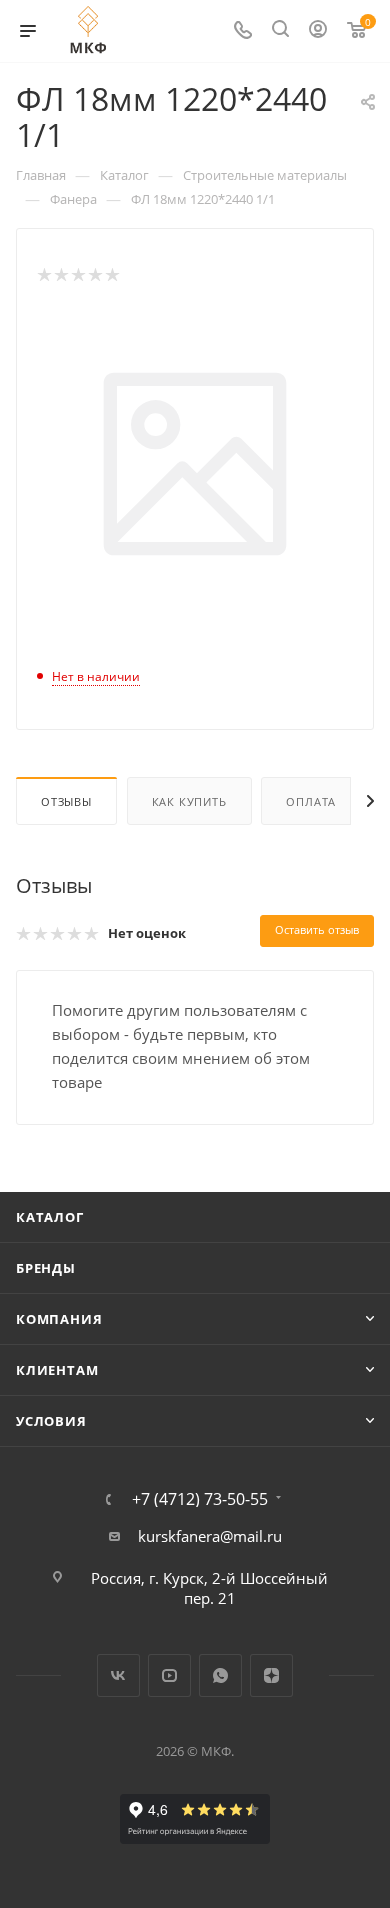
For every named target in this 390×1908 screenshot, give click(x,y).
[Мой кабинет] (318, 31)
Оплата (311, 801)
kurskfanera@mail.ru (210, 1536)
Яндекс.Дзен (271, 1675)
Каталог (50, 1217)
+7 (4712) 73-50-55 (200, 1499)
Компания (59, 1319)
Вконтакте (118, 1675)
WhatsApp (220, 1675)
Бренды (46, 1268)
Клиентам (57, 1370)
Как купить (189, 801)
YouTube (169, 1675)
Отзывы (66, 801)
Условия (51, 1421)
